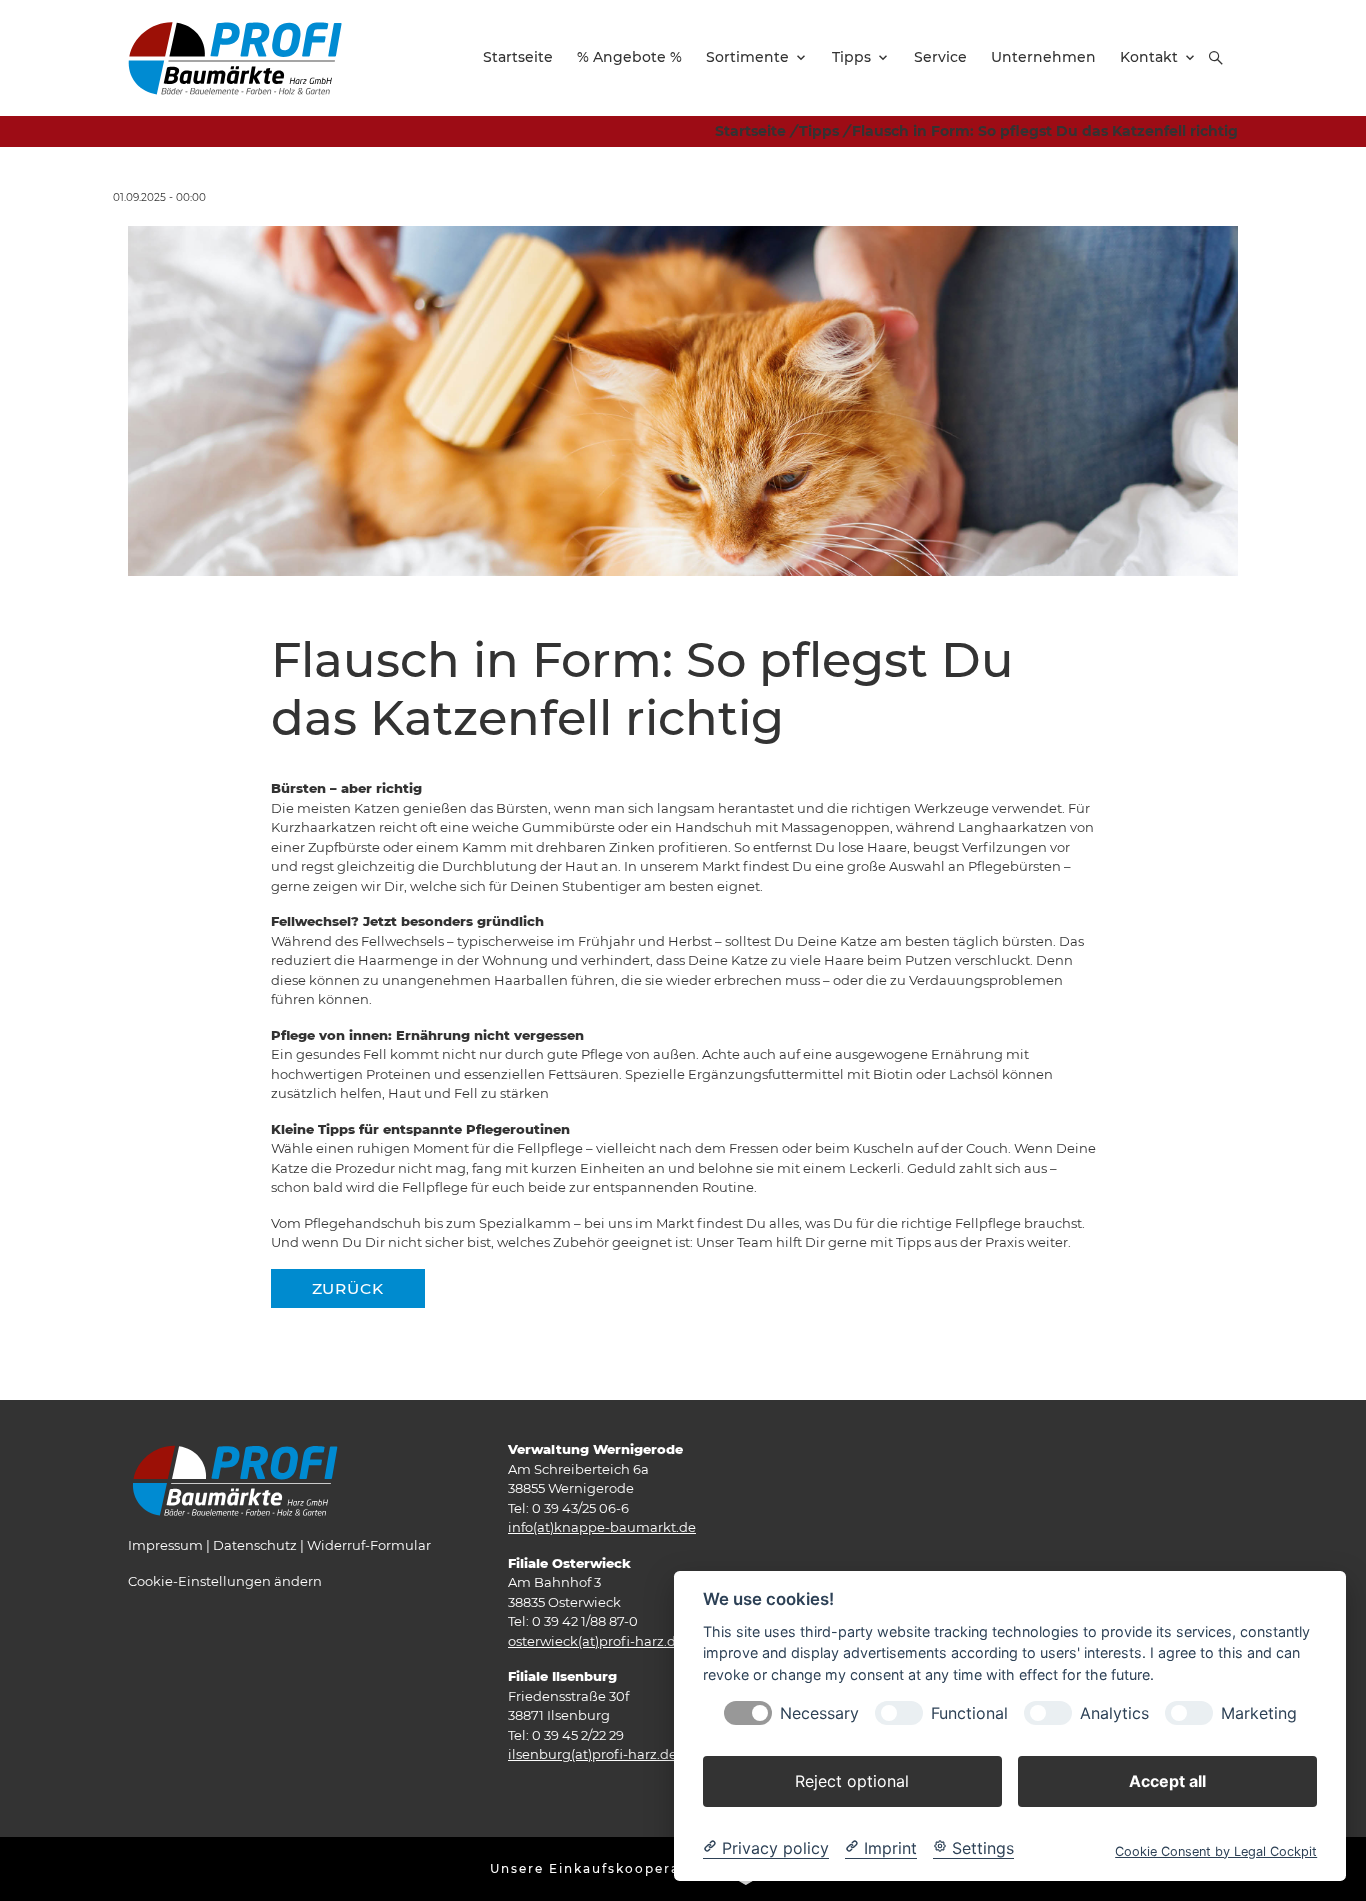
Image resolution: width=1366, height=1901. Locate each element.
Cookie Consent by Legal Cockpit (1216, 1850)
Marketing (1259, 1712)
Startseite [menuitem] (518, 57)
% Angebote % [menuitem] (629, 57)
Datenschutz (255, 1545)
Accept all (1167, 1780)
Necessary (819, 1712)
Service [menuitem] (940, 57)
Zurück (348, 1288)
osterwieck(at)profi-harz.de (596, 1641)
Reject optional (852, 1780)
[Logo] (235, 57)
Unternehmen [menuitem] (1043, 57)
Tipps (819, 131)
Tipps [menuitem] (851, 57)
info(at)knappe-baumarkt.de (602, 1527)
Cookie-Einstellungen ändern (225, 1581)
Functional (969, 1712)
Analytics (1114, 1712)
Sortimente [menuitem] (747, 57)
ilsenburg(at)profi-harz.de (592, 1754)
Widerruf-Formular (369, 1545)
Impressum (165, 1545)
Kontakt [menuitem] (1149, 57)
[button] (1216, 58)
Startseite (750, 131)
